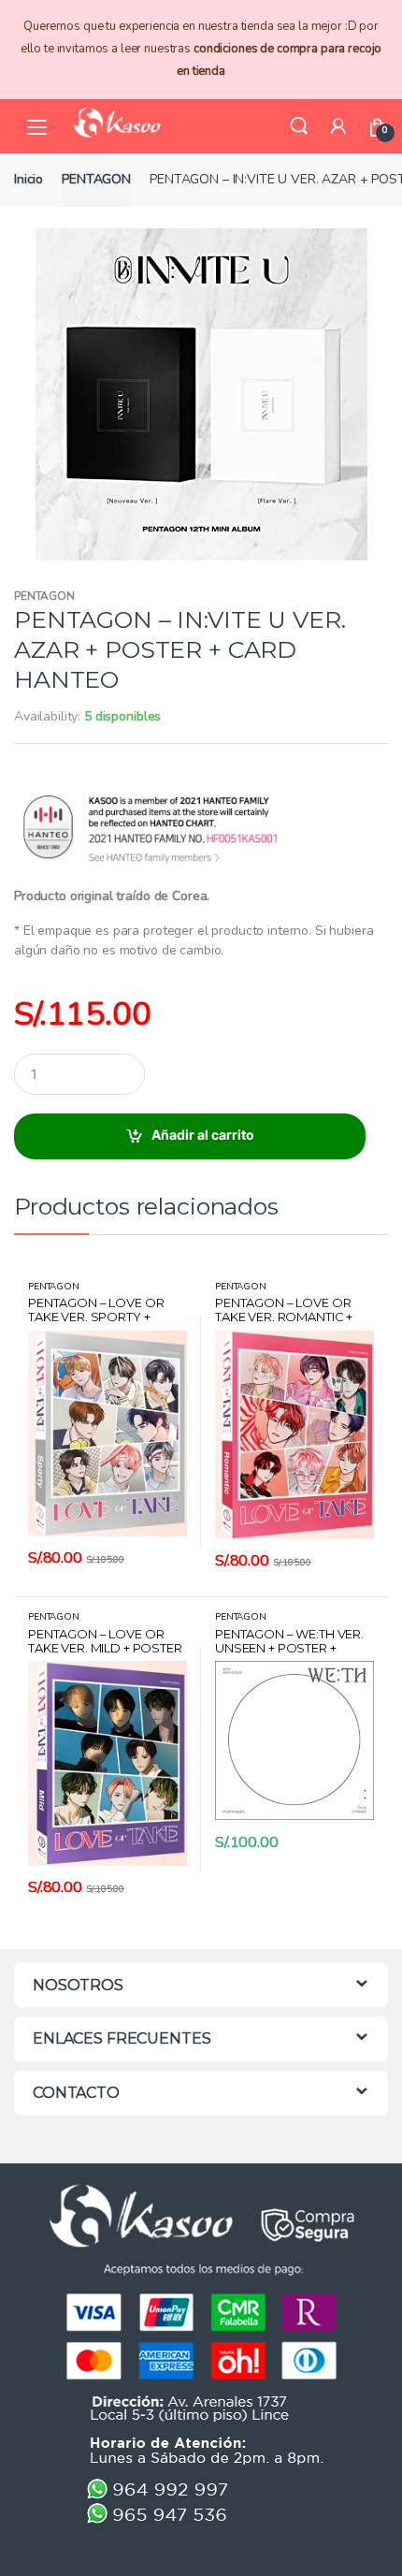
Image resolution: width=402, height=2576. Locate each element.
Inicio (29, 179)
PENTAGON (96, 179)
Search (299, 126)
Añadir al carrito (203, 1135)
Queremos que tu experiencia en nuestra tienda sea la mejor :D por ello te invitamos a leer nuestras (201, 49)
